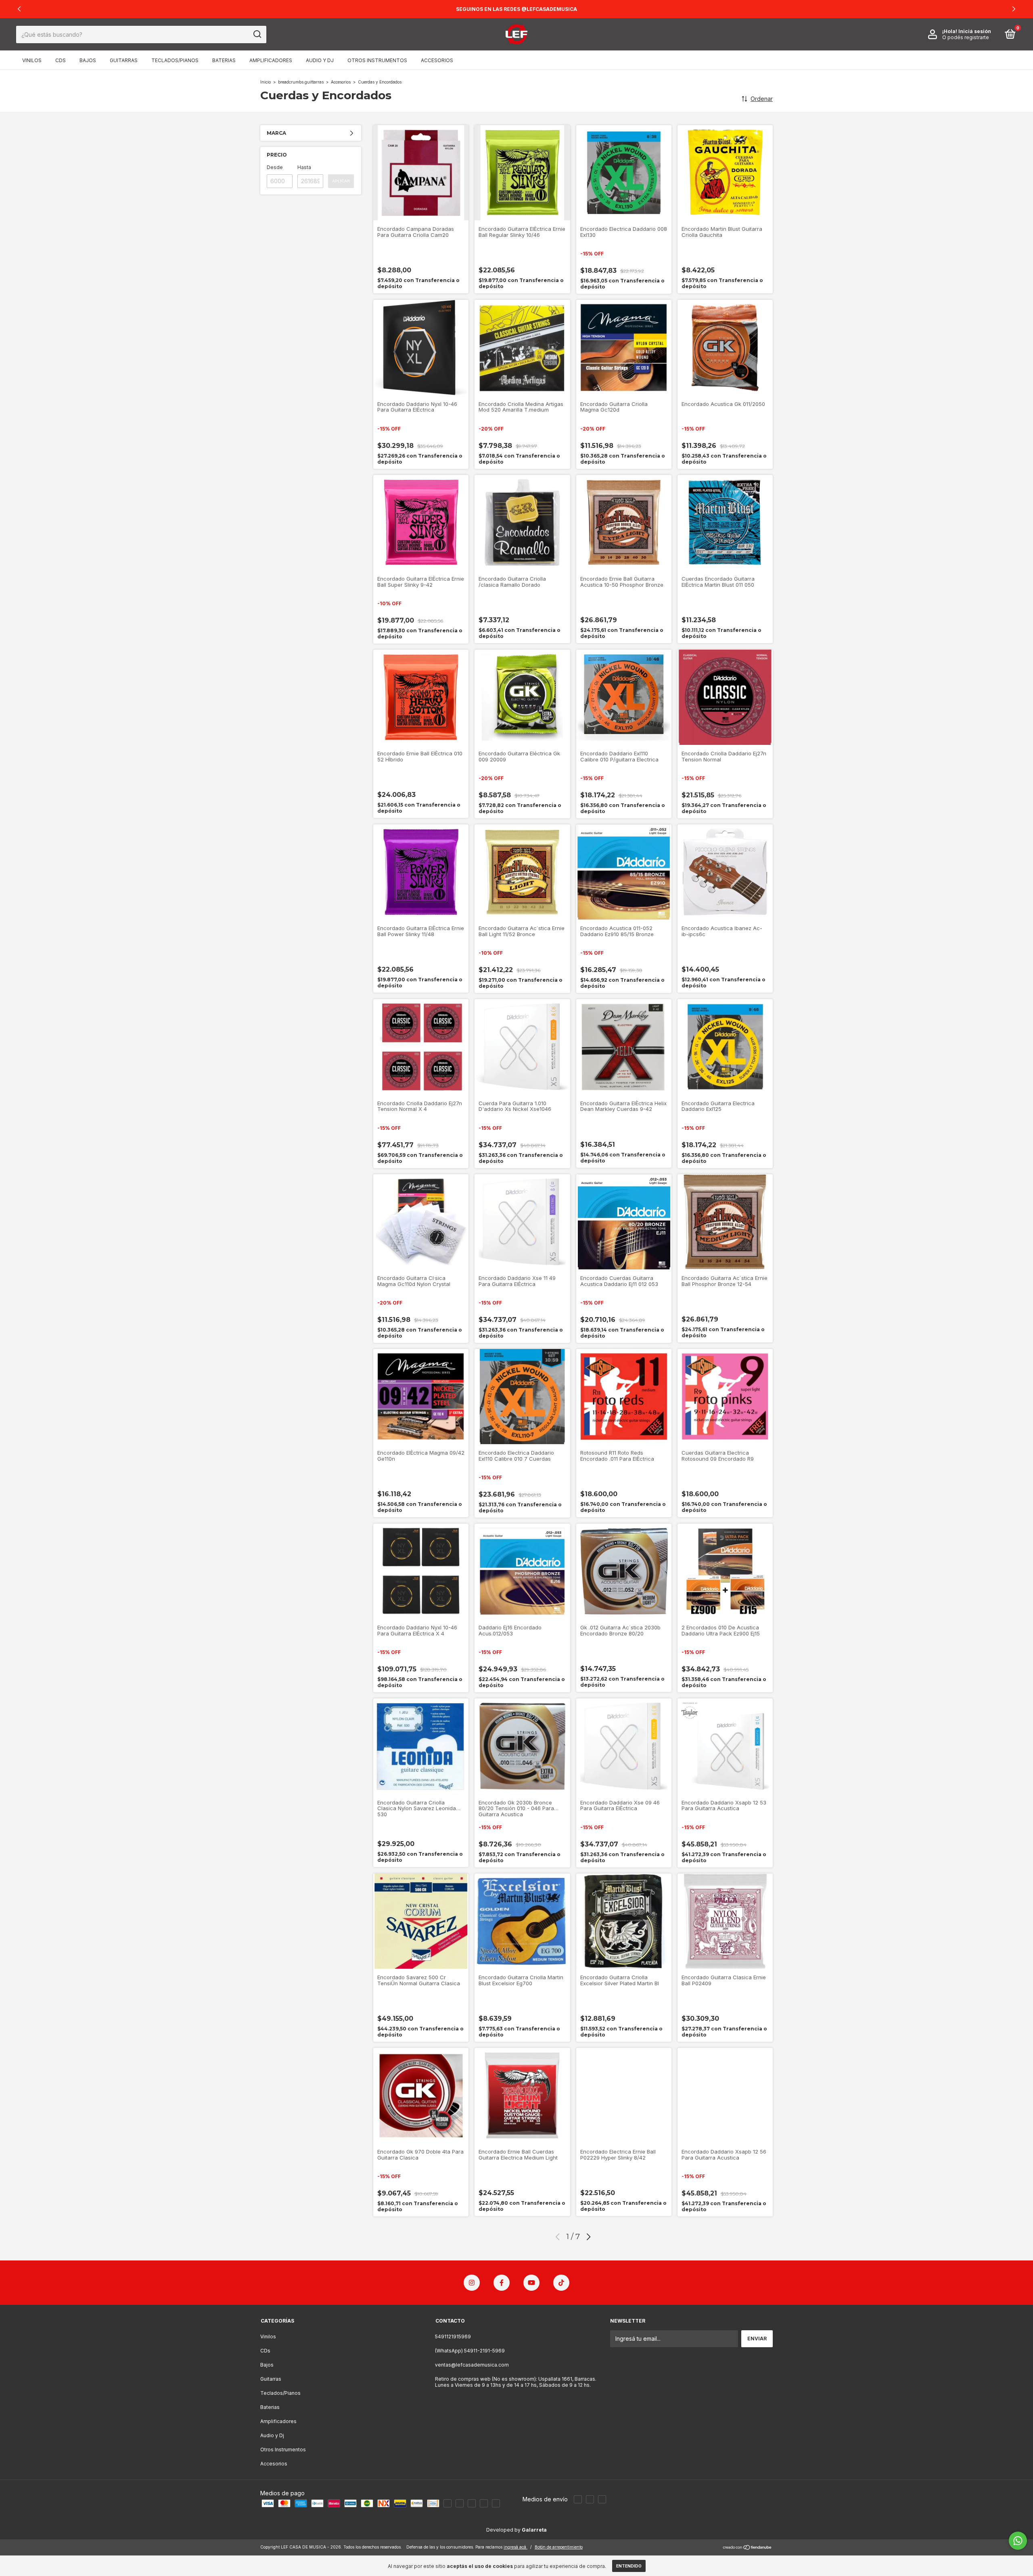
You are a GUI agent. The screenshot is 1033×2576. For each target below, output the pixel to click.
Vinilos (32, 60)
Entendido (629, 2566)
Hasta (304, 167)
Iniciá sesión (975, 31)
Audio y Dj (320, 60)
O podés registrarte (966, 37)
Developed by (516, 2530)
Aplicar (341, 181)
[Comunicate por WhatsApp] (1018, 2541)
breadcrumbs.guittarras (301, 82)
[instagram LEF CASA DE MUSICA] (472, 2283)
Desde (275, 167)
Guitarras (124, 60)
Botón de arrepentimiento (559, 2547)
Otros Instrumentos (377, 60)
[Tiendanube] (748, 2548)
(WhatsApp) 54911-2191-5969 (470, 2351)
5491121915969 (453, 2337)
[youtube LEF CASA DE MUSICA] (531, 2283)
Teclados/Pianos (175, 60)
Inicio (266, 82)
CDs (61, 60)
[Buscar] (257, 34)
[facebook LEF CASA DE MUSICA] (502, 2283)
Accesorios (437, 60)
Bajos (88, 60)
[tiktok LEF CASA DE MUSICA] (561, 2283)
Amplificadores (271, 60)
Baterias (224, 60)
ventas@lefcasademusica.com (472, 2365)
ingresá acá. (515, 2547)
